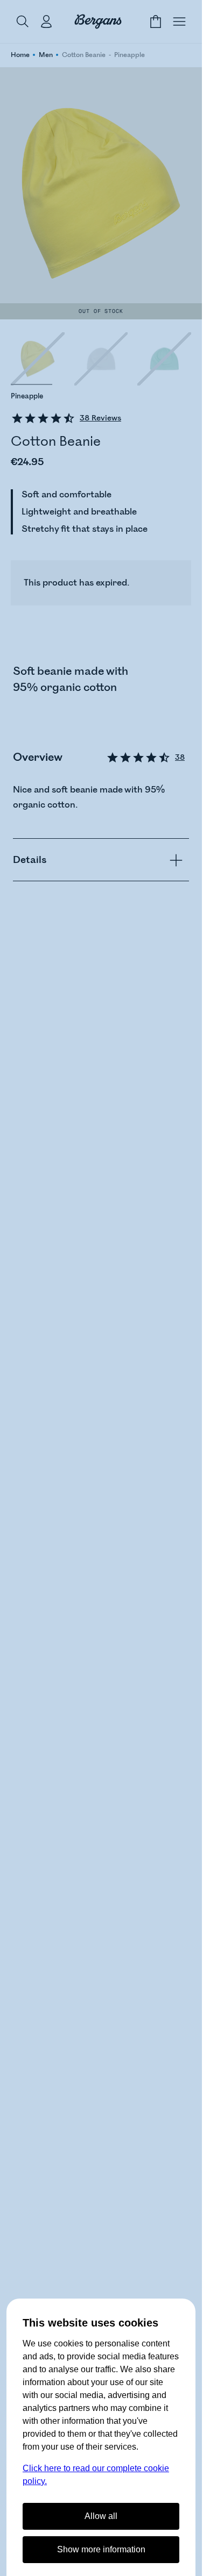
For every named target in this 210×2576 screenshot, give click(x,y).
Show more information (101, 2549)
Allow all (101, 2516)
